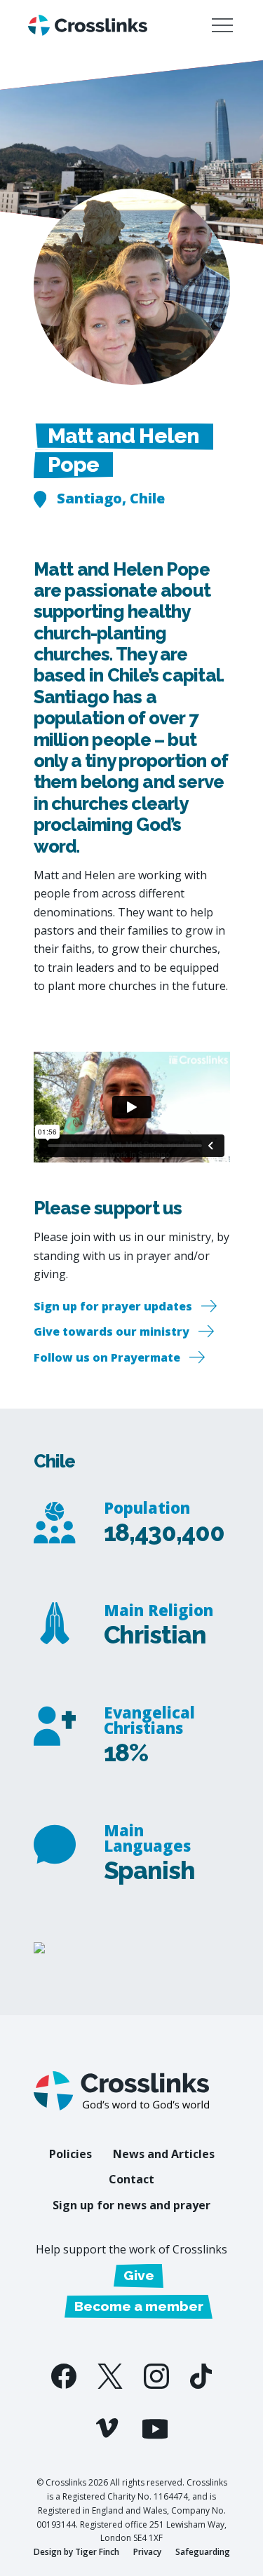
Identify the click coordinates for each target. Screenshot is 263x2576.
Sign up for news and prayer (131, 2205)
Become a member (139, 2306)
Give (139, 2275)
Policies (70, 2154)
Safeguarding (203, 2552)
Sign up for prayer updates (113, 1306)
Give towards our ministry (112, 1331)
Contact (131, 2179)
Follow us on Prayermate (107, 1357)
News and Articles (164, 2154)
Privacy (147, 2552)
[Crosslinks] (88, 26)
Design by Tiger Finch (76, 2552)
